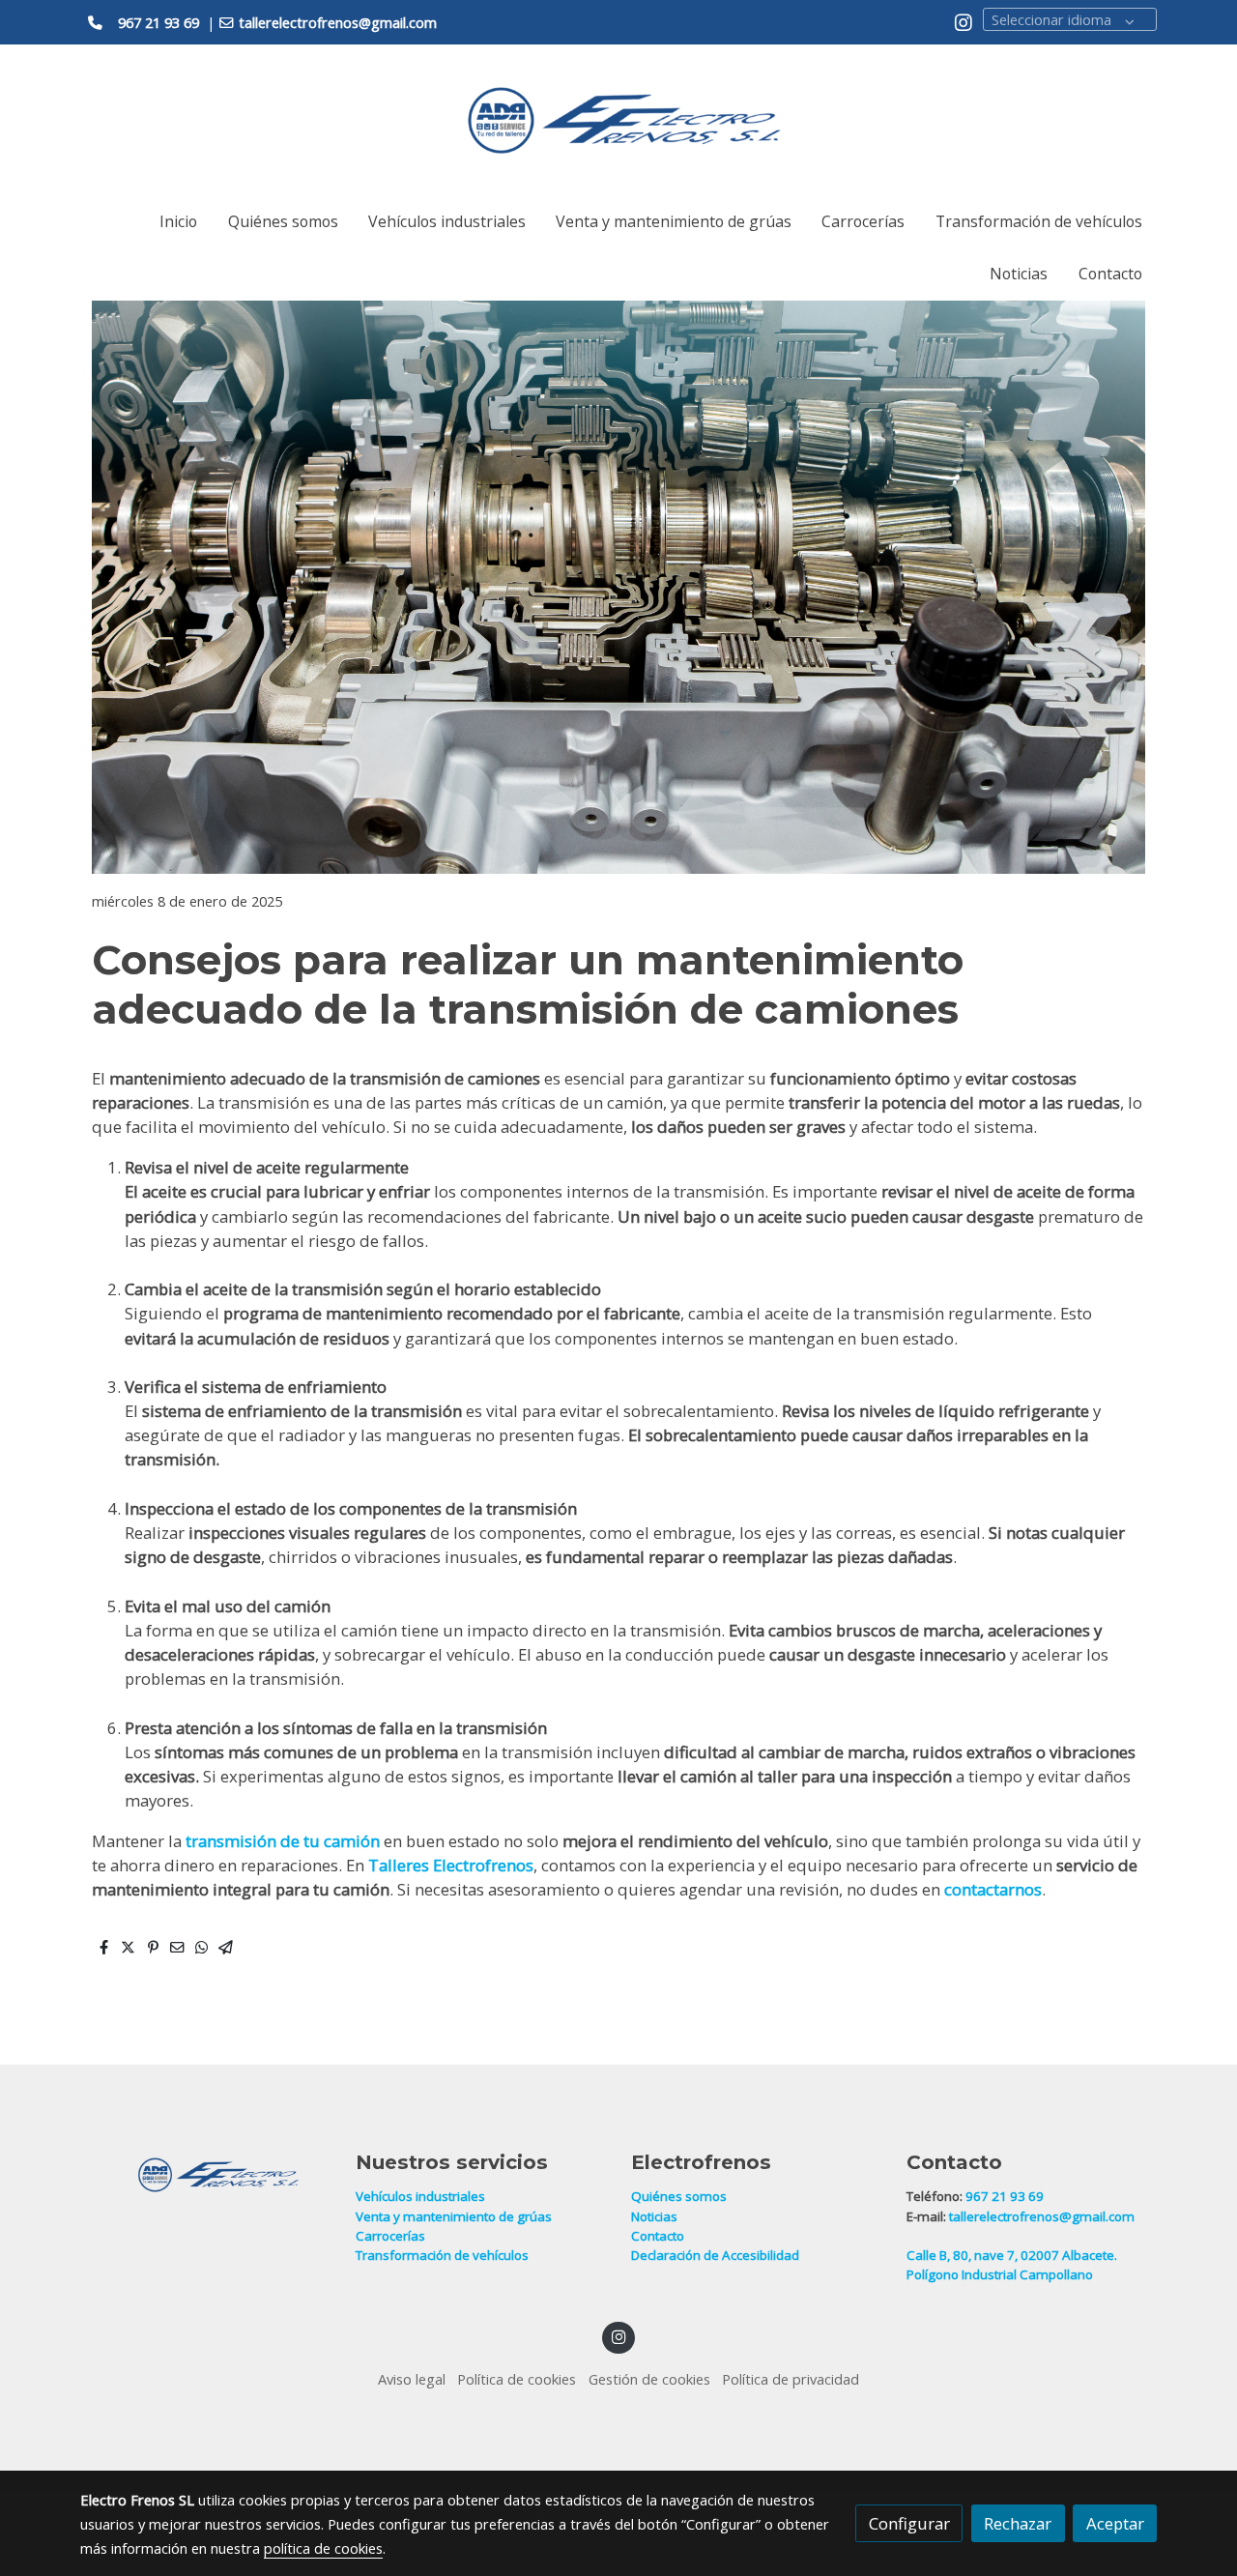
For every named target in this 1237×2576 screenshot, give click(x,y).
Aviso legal (412, 2379)
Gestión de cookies (649, 2379)
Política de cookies (517, 2379)
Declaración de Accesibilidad (715, 2255)
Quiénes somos (679, 2196)
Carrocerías (390, 2236)
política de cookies (323, 2548)
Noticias (654, 2216)
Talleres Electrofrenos (451, 1865)
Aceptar (1115, 2523)
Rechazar (1018, 2523)
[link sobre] (205, 2175)
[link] (618, 120)
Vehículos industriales (420, 2196)
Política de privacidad (791, 2379)
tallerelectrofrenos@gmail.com (1042, 2216)
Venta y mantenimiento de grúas (454, 2216)
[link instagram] (964, 21)
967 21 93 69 (1006, 2196)
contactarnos (993, 1889)
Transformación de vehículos (442, 2255)
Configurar (909, 2523)
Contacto (658, 2236)
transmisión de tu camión (281, 1841)
